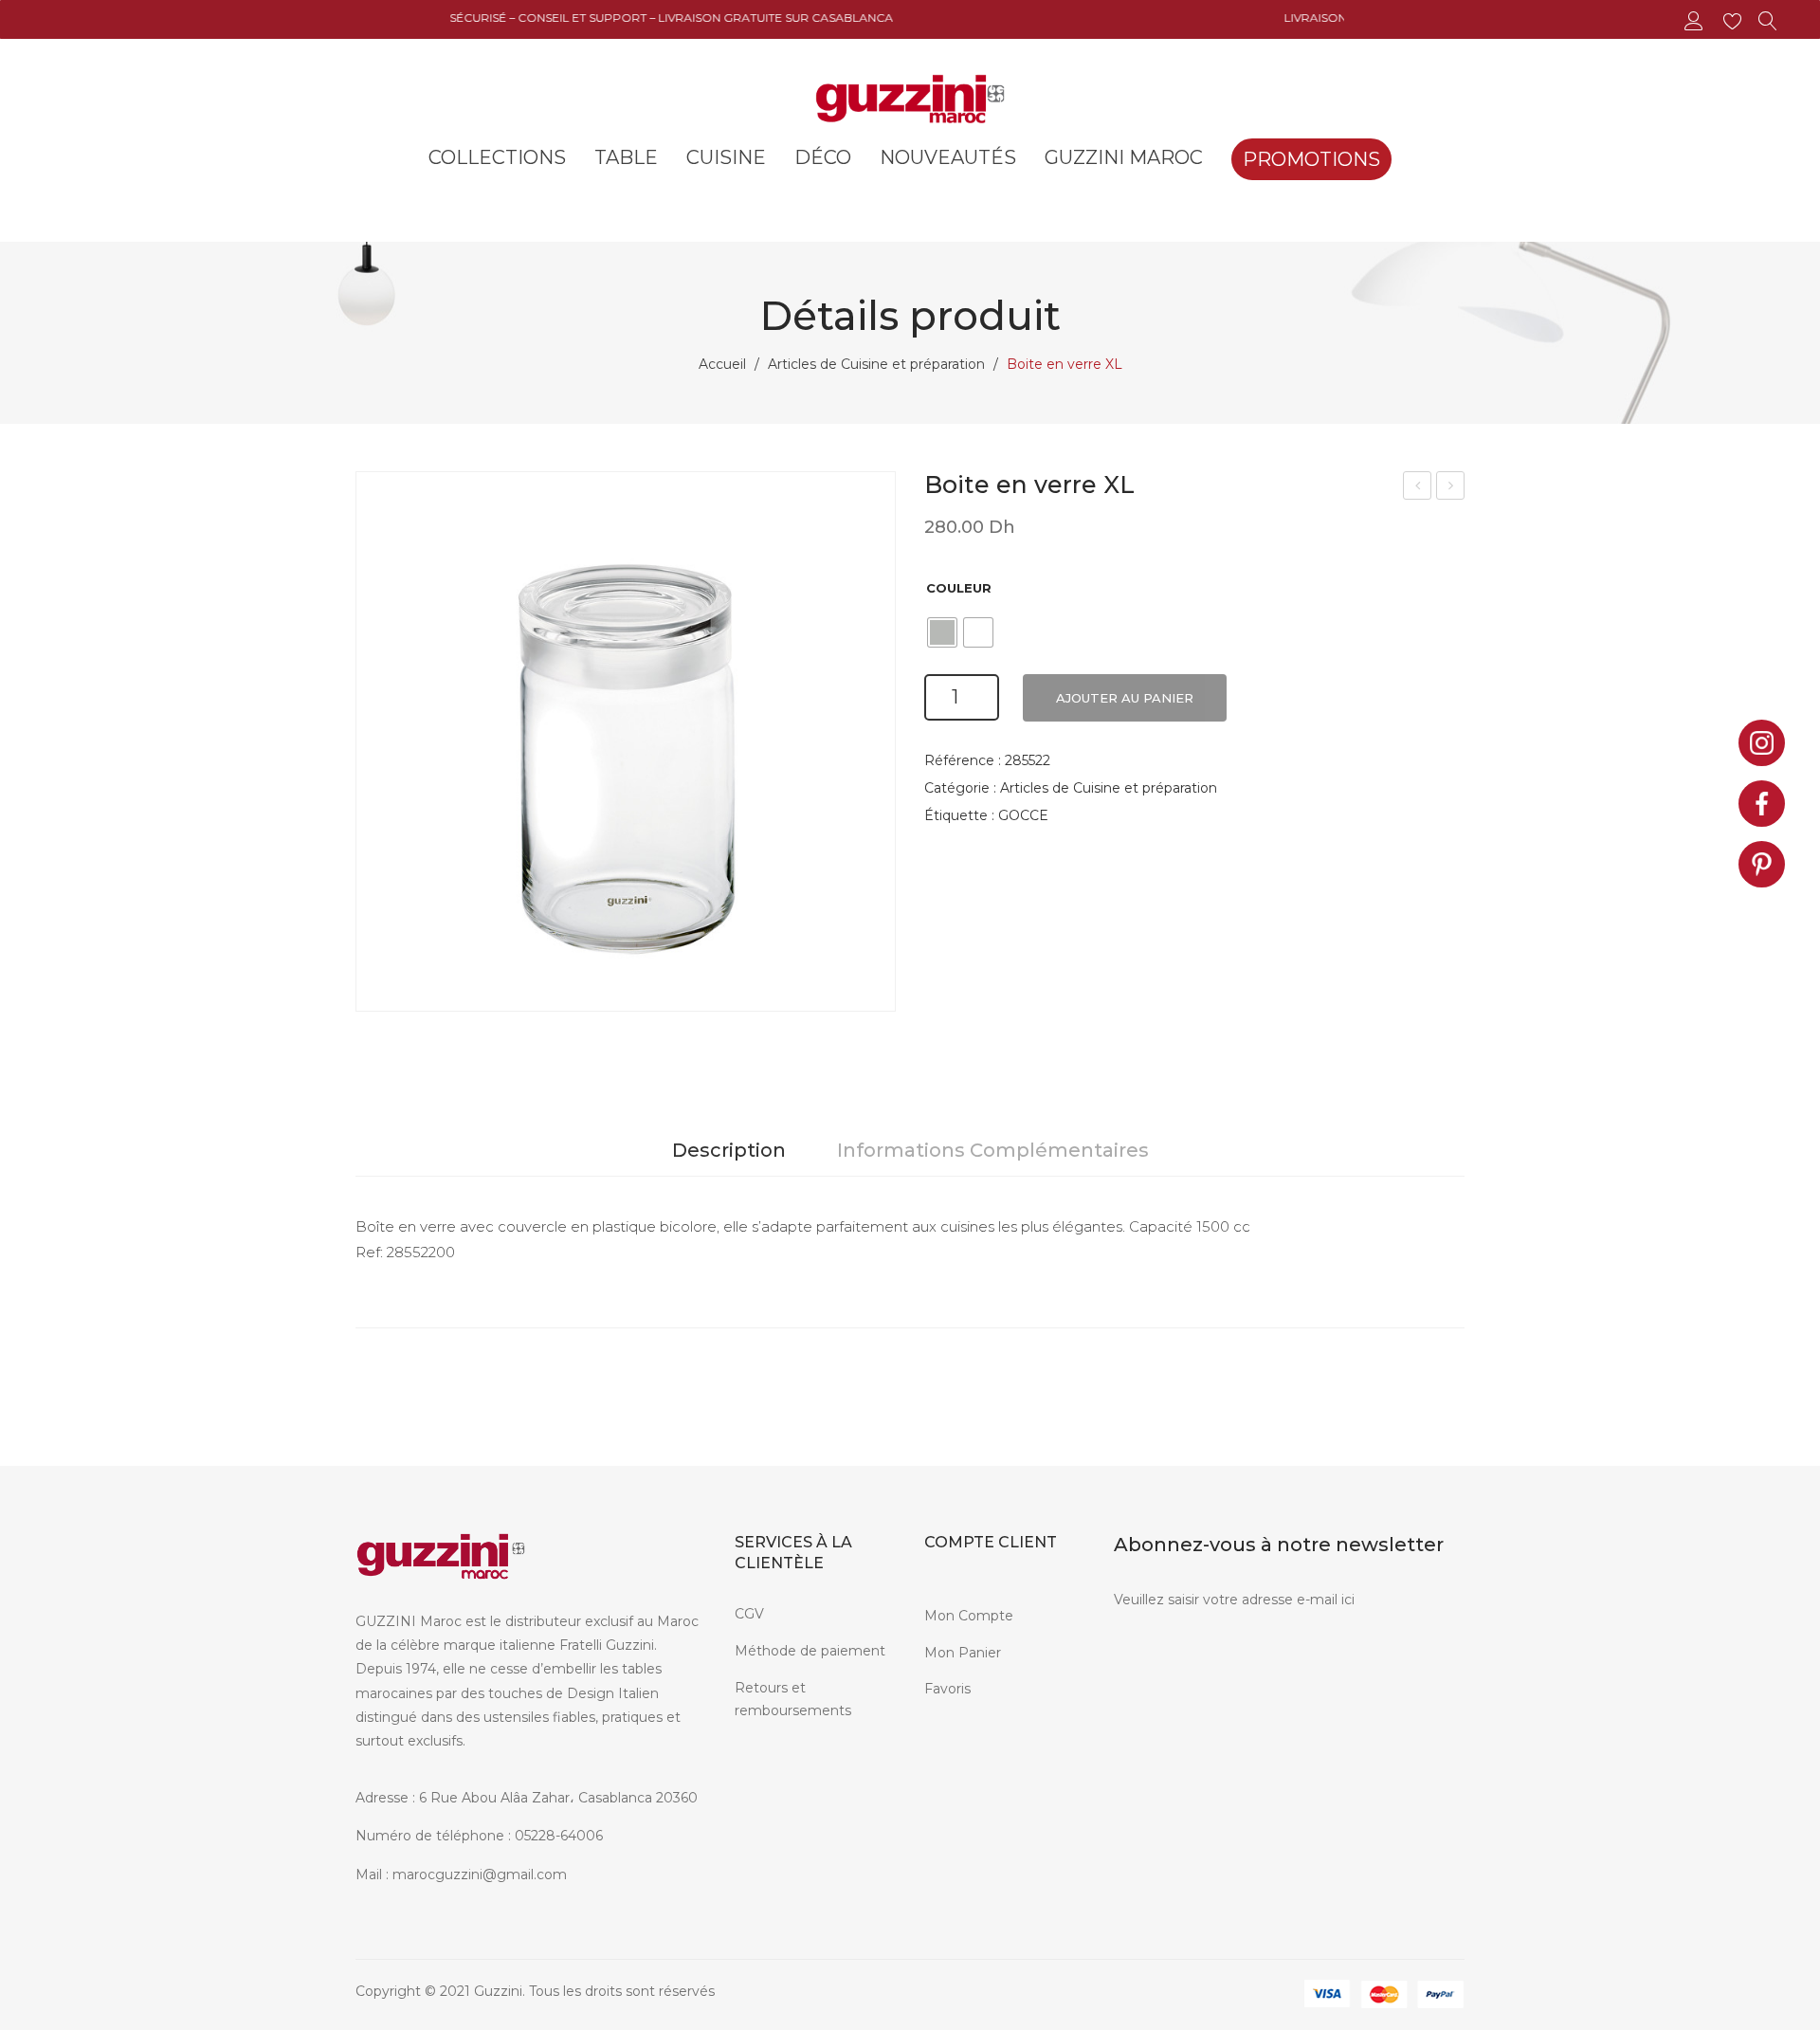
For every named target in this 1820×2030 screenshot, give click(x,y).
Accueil (722, 364)
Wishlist (1735, 21)
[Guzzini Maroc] (910, 97)
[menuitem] (497, 157)
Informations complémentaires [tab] (993, 1150)
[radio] (942, 632)
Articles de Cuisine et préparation (876, 364)
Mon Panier (963, 1653)
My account (1696, 21)
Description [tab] (729, 1150)
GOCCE (1023, 815)
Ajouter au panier (1125, 698)
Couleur (959, 588)
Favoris (947, 1689)
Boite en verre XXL (1452, 488)
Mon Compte (969, 1616)
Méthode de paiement (810, 1651)
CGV (749, 1614)
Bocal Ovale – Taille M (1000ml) (1418, 488)
